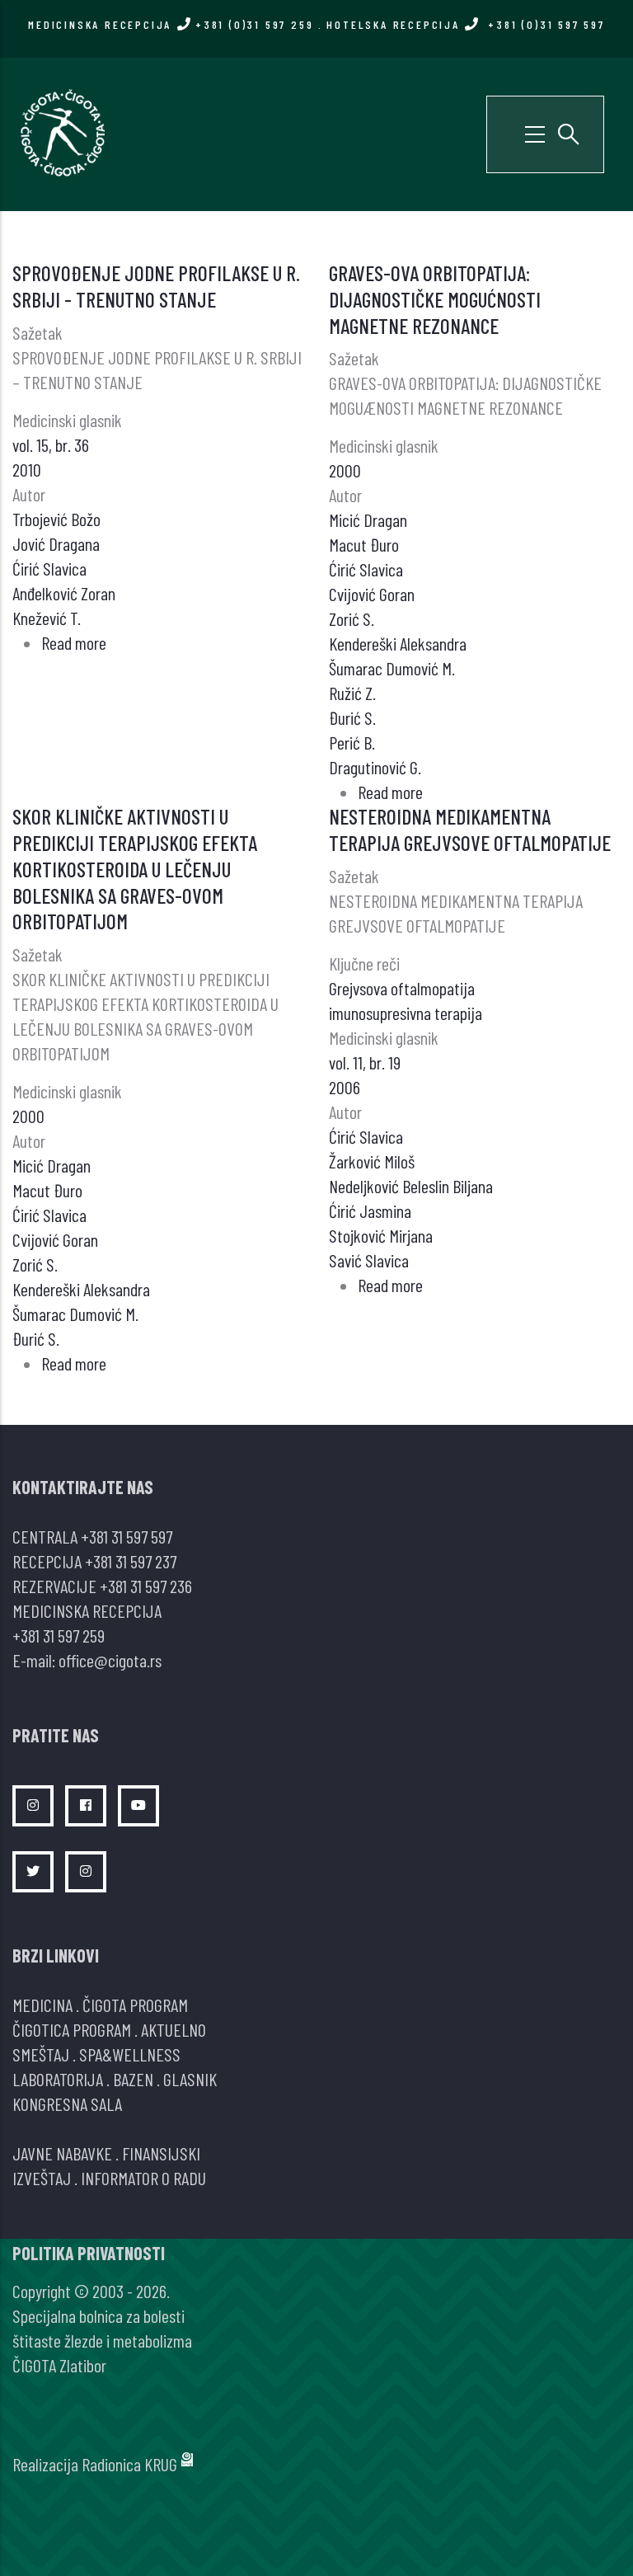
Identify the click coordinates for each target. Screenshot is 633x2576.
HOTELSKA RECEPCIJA (465, 24)
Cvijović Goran (372, 594)
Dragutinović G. (375, 767)
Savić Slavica (369, 1260)
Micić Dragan (368, 519)
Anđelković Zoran (64, 593)
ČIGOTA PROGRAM (135, 2005)
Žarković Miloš (372, 1161)
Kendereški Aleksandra (398, 643)
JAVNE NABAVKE (62, 2153)
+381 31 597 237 (131, 1561)
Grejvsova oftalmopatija (402, 988)
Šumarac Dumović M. (392, 668)
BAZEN (133, 2079)
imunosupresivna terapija (406, 1013)
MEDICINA (42, 2005)
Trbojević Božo (56, 519)
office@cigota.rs (110, 1660)
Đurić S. (352, 717)
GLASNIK (190, 2079)
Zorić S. (352, 618)
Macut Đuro (364, 544)
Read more (74, 642)
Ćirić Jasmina (370, 1210)
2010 (27, 469)
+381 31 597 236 (146, 1586)
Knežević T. (47, 618)
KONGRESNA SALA (67, 2104)
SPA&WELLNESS (130, 2054)
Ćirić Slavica (49, 568)
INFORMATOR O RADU (143, 2178)
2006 (345, 1087)
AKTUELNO (173, 2029)
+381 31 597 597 (127, 1536)
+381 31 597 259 (59, 1635)
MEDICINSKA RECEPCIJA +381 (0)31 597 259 (171, 24)
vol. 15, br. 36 (51, 444)
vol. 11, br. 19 (365, 1062)
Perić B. (352, 742)
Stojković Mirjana (381, 1235)
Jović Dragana (56, 543)
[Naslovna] (62, 132)
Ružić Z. (352, 693)
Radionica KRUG (129, 2464)
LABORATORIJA (58, 2079)
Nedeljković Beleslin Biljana (411, 1186)
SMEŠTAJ (41, 2054)
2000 (345, 470)
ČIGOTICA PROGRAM (72, 2029)
